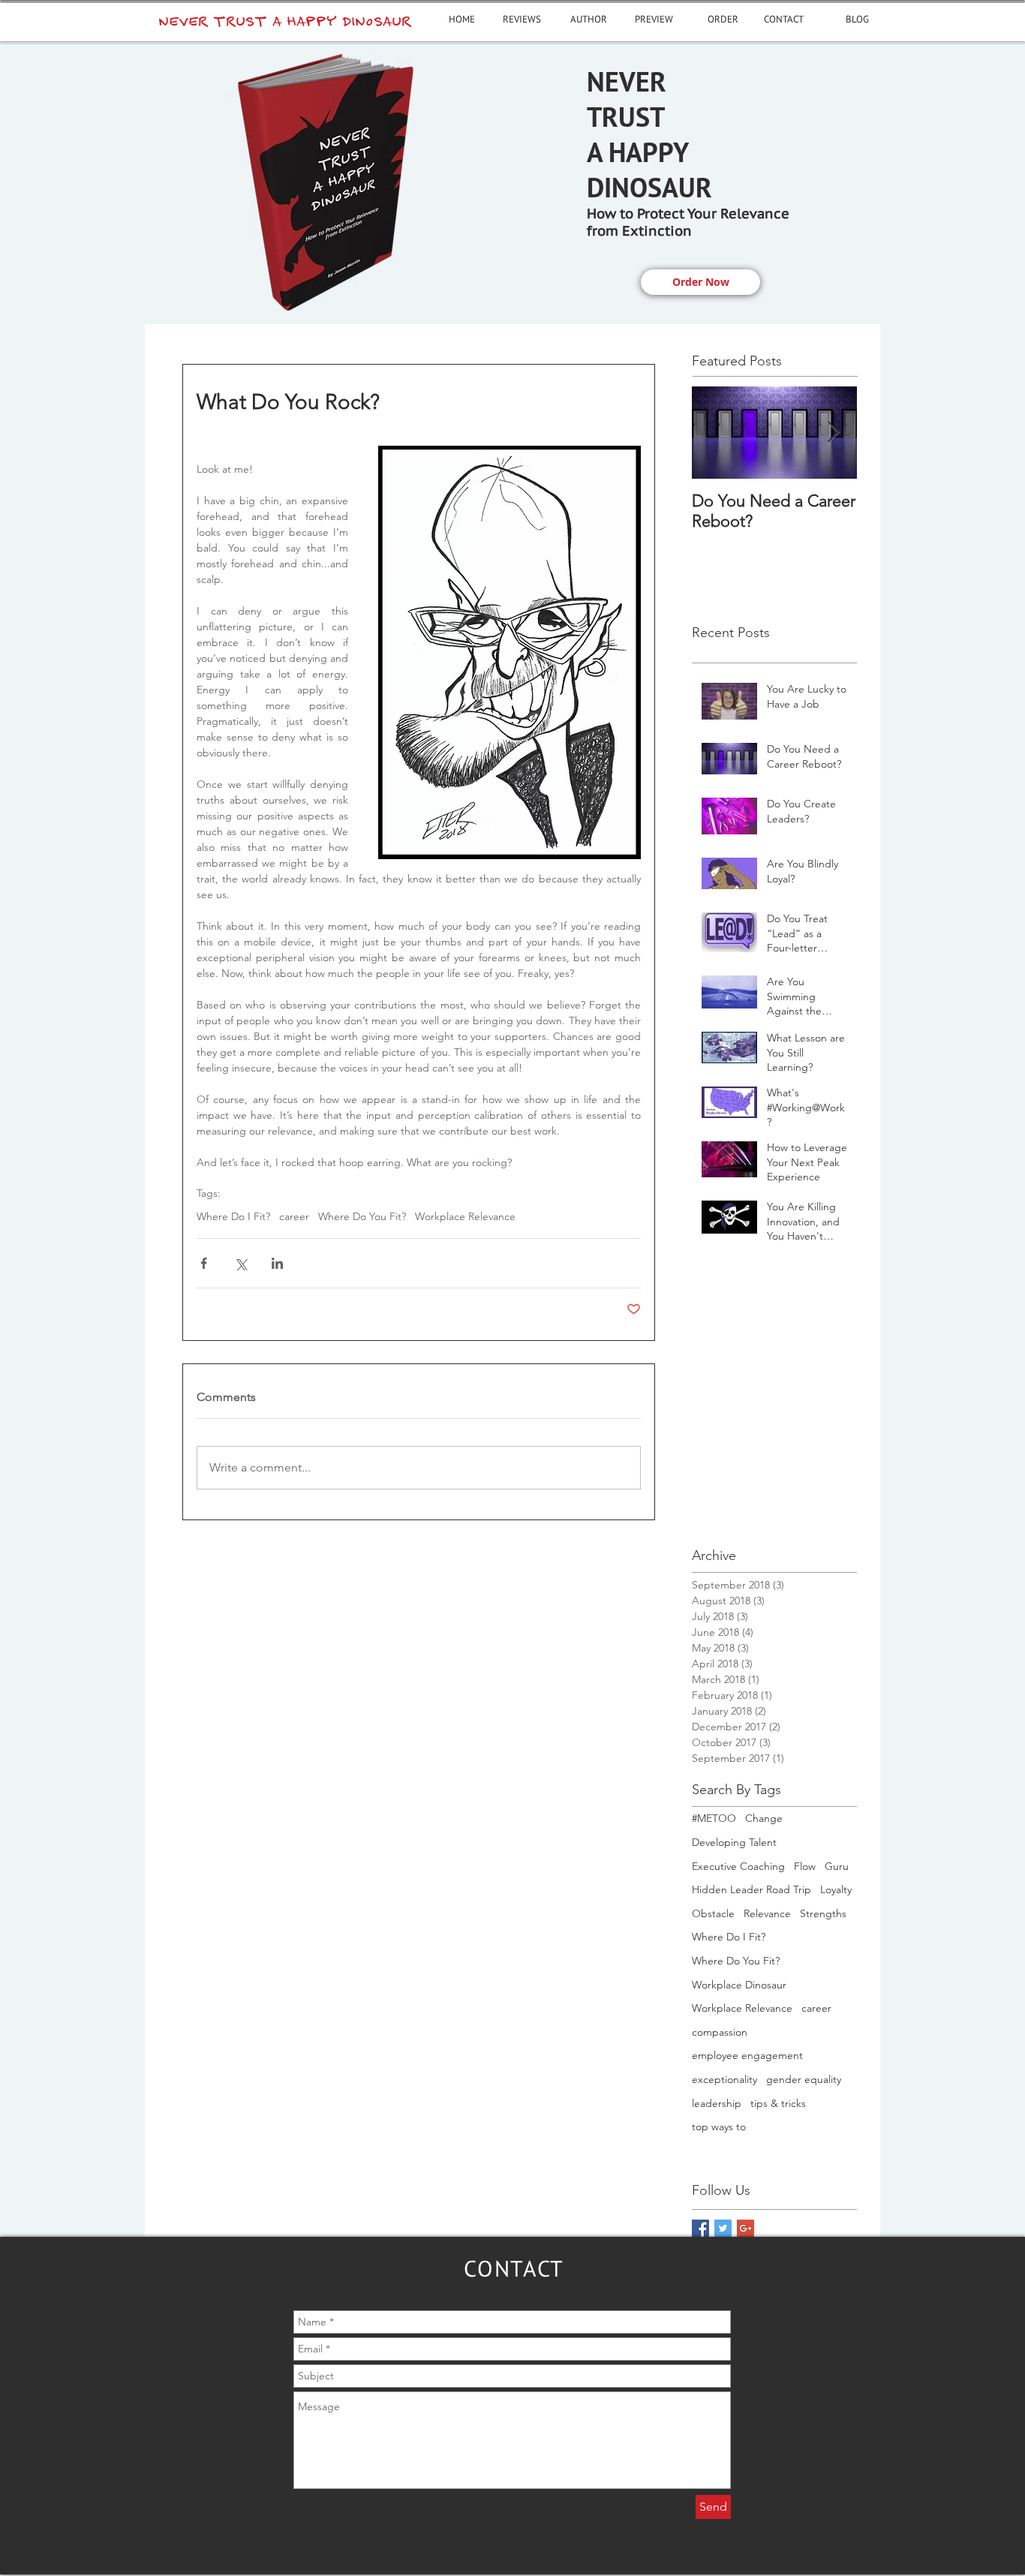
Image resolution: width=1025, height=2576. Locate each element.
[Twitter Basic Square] (723, 2228)
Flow (805, 1866)
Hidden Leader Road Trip (751, 1889)
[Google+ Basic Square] (745, 2228)
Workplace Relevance (465, 1217)
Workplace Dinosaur (739, 1985)
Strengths (823, 1913)
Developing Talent (734, 1842)
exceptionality (724, 2079)
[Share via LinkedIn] (277, 1263)
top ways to (719, 2127)
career (294, 1217)
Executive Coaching (738, 1866)
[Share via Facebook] (204, 1263)
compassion (720, 2032)
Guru (837, 1866)
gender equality (804, 2079)
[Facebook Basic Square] (700, 2228)
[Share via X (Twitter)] (240, 1263)
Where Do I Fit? (233, 1217)
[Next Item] (833, 433)
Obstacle (713, 1913)
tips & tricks (778, 2103)
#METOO (714, 1818)
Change (764, 1818)
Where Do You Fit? (362, 1217)
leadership (717, 2103)
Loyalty (836, 1889)
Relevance (767, 1913)
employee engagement (747, 2055)
